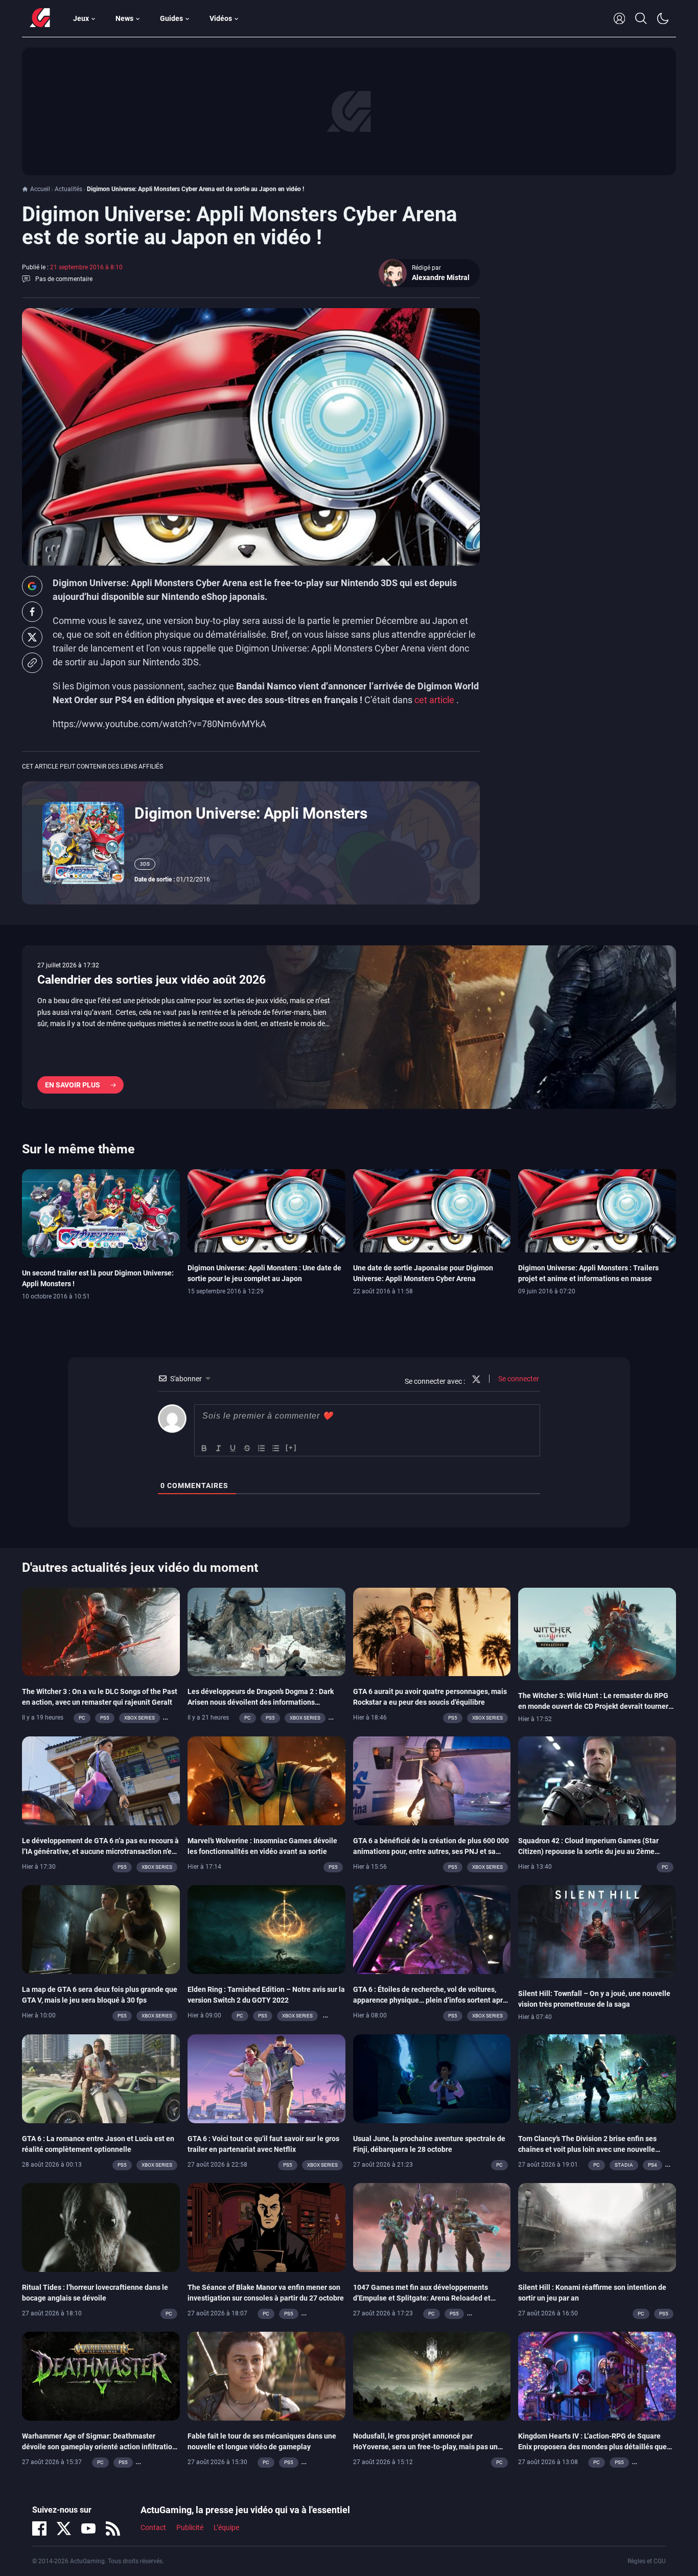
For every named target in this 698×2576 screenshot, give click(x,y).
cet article (435, 700)
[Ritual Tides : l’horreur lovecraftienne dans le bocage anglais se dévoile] (101, 2226)
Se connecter (518, 1379)
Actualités (68, 189)
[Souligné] (233, 1448)
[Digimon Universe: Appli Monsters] (83, 842)
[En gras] (204, 1448)
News (124, 18)
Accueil (40, 189)
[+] (291, 1447)
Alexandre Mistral (441, 277)
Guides (171, 18)
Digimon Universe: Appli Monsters (251, 813)
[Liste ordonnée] (262, 1448)
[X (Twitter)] (64, 2528)
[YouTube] (88, 2528)
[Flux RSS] (113, 2528)
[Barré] (247, 1448)
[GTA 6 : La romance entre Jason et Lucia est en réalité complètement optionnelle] (101, 2078)
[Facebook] (39, 2528)
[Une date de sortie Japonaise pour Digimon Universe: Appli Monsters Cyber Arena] (432, 1210)
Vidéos (221, 18)
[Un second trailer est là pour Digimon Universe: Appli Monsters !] (101, 1213)
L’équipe (226, 2527)
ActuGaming (40, 18)
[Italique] (219, 1448)
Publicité (190, 2527)
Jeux (81, 18)
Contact (153, 2527)
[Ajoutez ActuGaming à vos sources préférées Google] (32, 586)
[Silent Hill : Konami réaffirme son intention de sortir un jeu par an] (597, 2226)
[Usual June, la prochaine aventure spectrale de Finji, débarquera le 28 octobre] (432, 2078)
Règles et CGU (647, 2561)
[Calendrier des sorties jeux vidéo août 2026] (349, 1027)
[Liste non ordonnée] (276, 1448)
